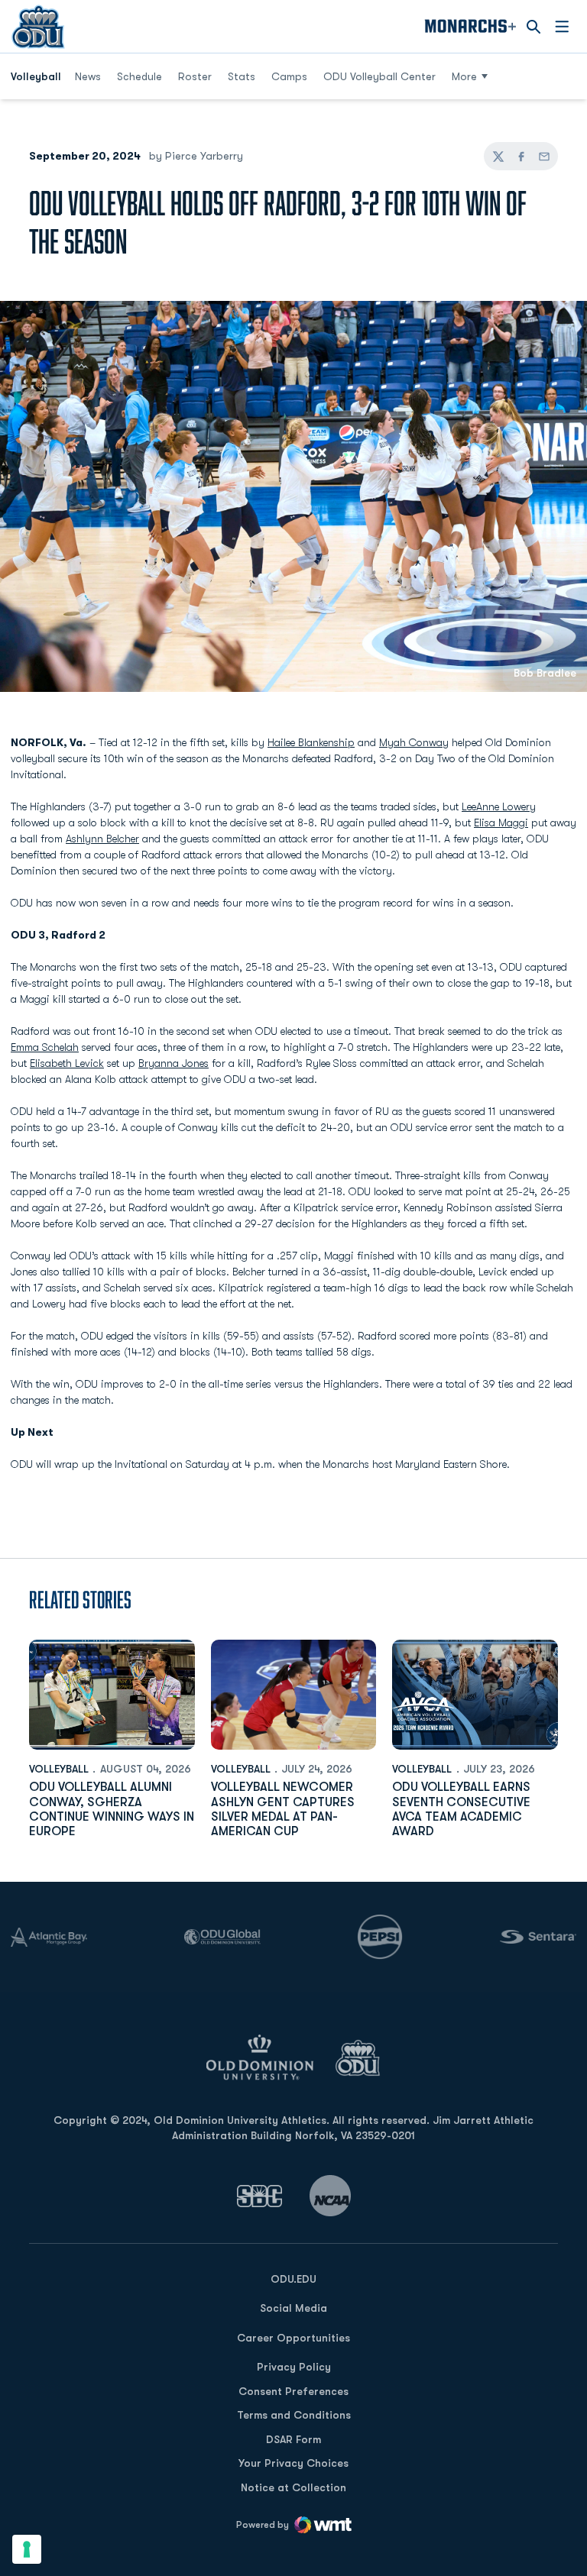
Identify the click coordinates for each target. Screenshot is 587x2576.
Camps (295, 76)
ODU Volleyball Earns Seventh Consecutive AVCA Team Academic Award (461, 1809)
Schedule (139, 76)
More (464, 76)
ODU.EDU (293, 2279)
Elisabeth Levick (67, 1063)
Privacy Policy (294, 2367)
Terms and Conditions (294, 2415)
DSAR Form (293, 2439)
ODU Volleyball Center (379, 76)
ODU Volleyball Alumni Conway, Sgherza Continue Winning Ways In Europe (112, 1809)
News (88, 76)
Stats (242, 76)
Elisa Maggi (501, 823)
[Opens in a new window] (260, 2196)
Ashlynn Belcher (102, 839)
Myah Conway (414, 742)
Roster (195, 76)
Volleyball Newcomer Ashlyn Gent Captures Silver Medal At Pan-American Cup (283, 1809)
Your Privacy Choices (293, 2463)
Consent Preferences (293, 2391)
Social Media (293, 2308)
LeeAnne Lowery (499, 806)
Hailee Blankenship (311, 742)
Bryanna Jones (174, 1063)
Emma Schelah (45, 1047)
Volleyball (59, 1769)
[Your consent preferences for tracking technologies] (27, 2549)
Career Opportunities (293, 2338)
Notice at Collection (293, 2487)
